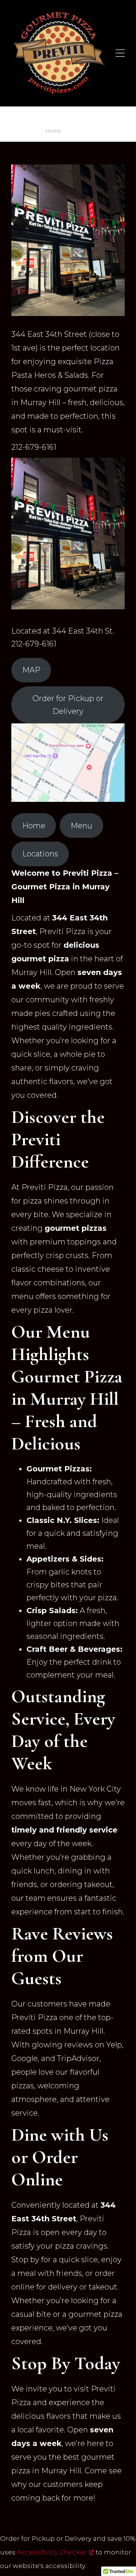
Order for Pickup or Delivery (68, 705)
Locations (40, 854)
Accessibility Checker (52, 2552)
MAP (31, 670)
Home (53, 131)
